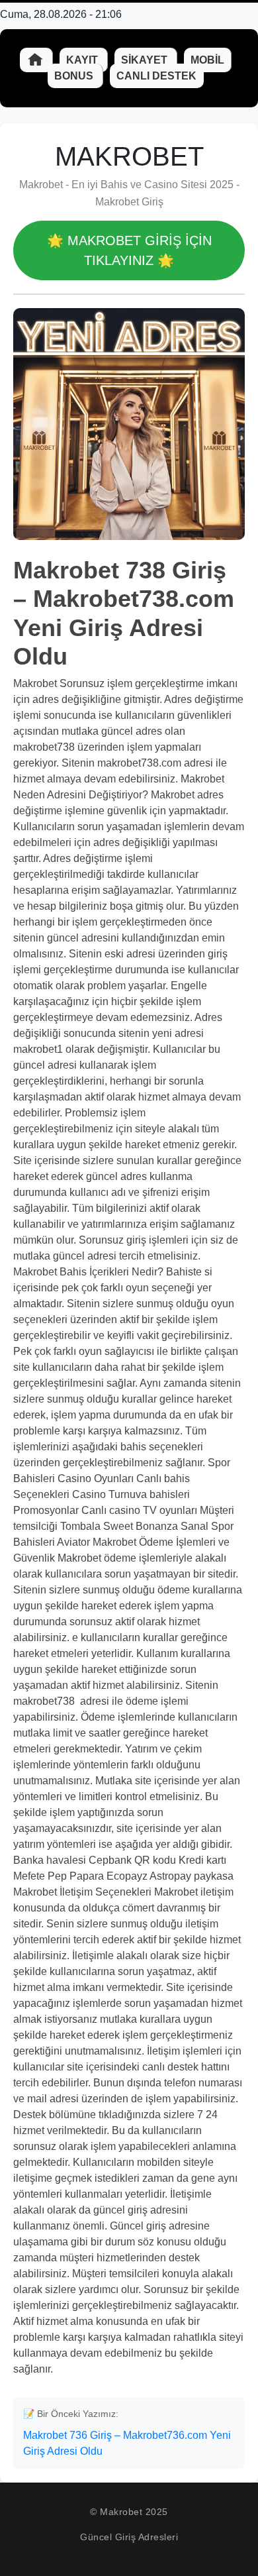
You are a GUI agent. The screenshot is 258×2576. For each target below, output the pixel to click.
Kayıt (83, 60)
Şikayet (146, 60)
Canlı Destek (156, 76)
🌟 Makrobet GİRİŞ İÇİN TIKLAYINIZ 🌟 (129, 250)
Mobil (207, 60)
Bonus (75, 76)
